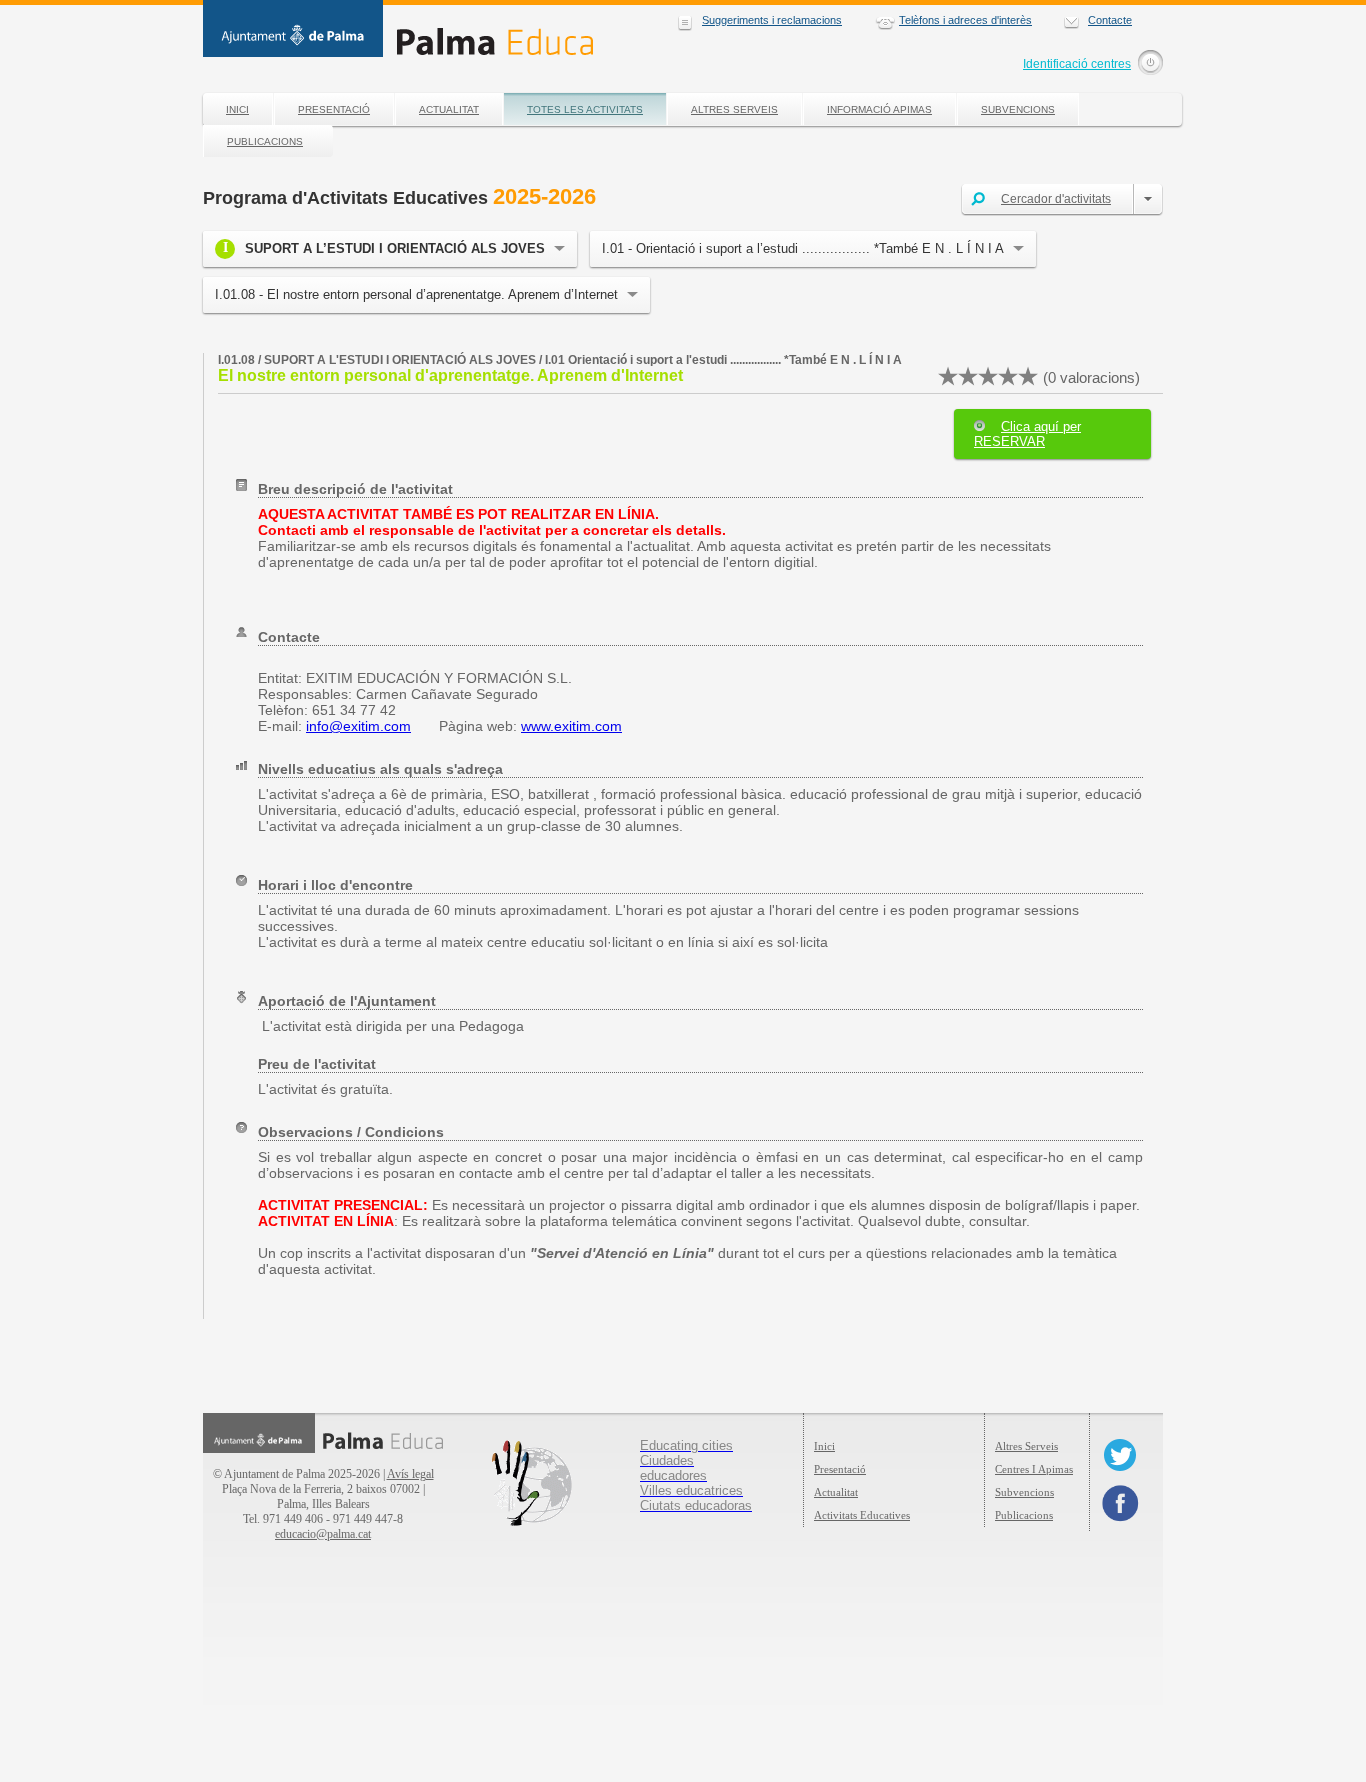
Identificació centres (1077, 64)
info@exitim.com (358, 726)
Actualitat (449, 109)
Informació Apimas (879, 109)
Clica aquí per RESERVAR (1027, 434)
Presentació (334, 109)
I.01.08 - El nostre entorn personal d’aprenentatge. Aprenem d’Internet (416, 294)
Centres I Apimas (1034, 1469)
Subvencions (1018, 109)
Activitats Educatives (862, 1515)
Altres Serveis (734, 109)
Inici (237, 109)
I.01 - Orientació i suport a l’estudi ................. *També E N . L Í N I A (803, 248)
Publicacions (265, 141)
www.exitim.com (571, 726)
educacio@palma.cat (323, 1534)
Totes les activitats (585, 109)
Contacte (1110, 20)
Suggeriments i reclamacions (772, 20)
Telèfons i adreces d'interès (965, 20)
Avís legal (410, 1474)
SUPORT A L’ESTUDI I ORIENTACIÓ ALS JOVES (395, 248)
